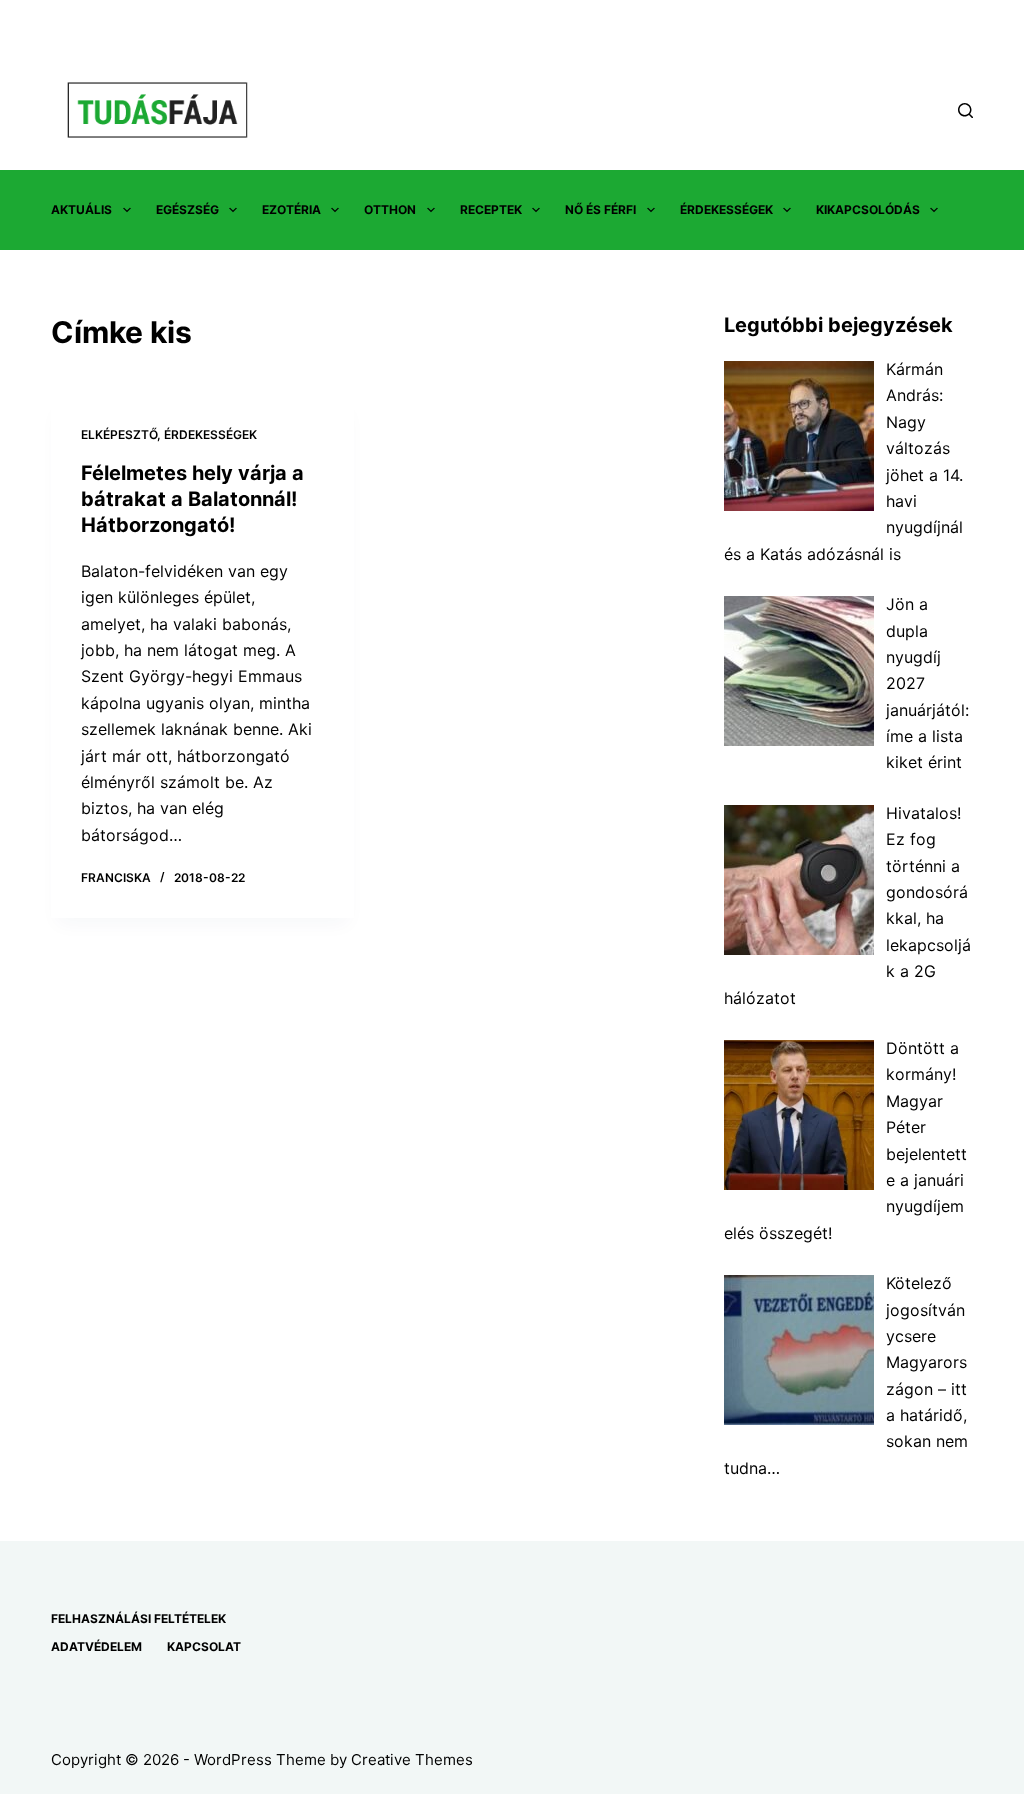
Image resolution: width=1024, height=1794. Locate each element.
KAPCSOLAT (204, 1646)
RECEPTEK (491, 209)
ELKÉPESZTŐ (119, 434)
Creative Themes (412, 1759)
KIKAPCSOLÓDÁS (868, 209)
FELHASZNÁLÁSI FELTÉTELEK (138, 1618)
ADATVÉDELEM (96, 1646)
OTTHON (390, 209)
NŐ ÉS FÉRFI (600, 209)
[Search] (965, 110)
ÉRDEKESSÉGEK (726, 209)
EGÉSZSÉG (187, 209)
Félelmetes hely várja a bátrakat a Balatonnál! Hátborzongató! (192, 499)
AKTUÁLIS (81, 209)
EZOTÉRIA (291, 209)
